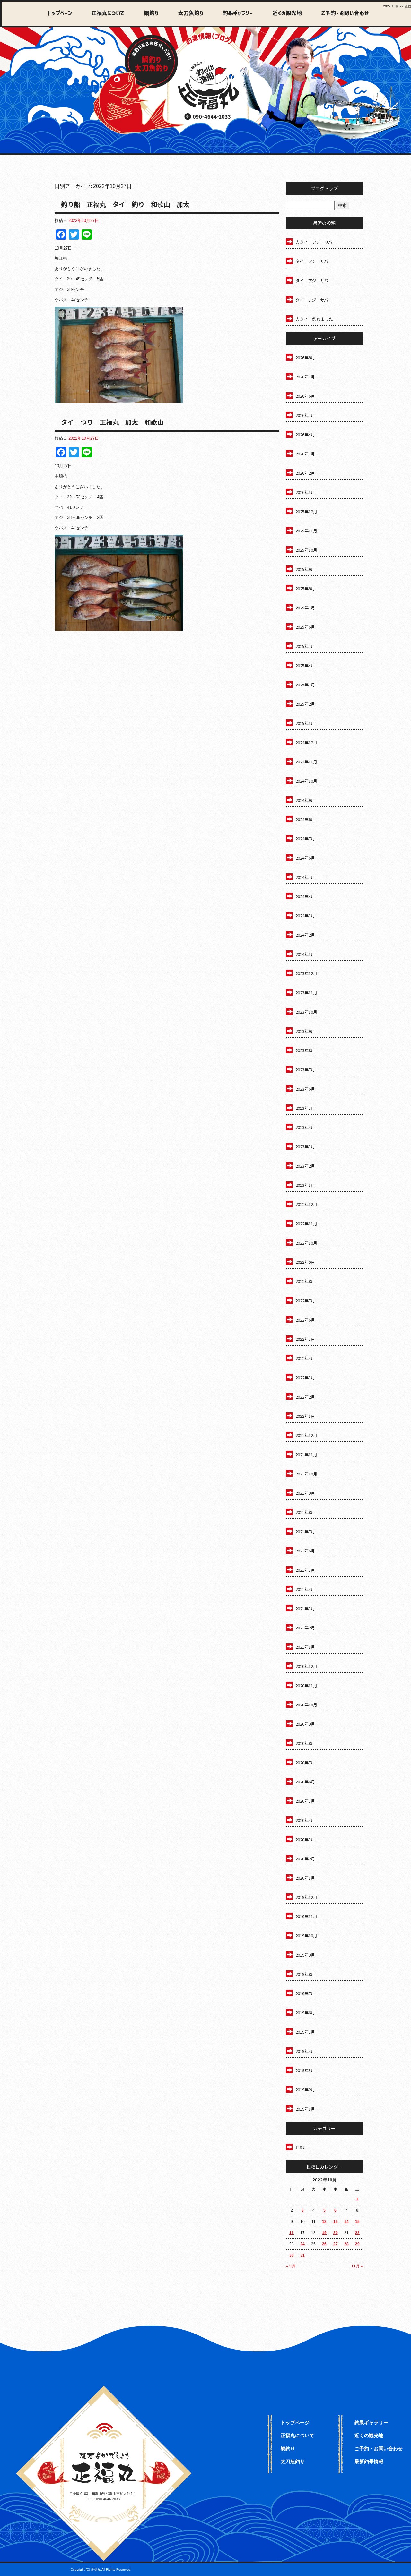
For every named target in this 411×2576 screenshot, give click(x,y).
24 (302, 2244)
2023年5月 (305, 1108)
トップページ (60, 14)
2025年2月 (305, 704)
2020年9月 (305, 1724)
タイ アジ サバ (312, 261)
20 (336, 2233)
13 (336, 2222)
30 (292, 2255)
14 (346, 2222)
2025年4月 (305, 665)
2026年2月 (305, 473)
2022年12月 (306, 1204)
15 (357, 2222)
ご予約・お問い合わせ (344, 14)
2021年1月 (305, 1647)
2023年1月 (305, 1185)
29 (357, 2244)
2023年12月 (306, 973)
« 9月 (291, 2266)
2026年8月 (305, 357)
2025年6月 (305, 627)
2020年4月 (305, 1820)
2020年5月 (305, 1801)
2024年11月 (306, 762)
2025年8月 (305, 588)
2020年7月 (305, 1762)
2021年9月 (305, 1493)
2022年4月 (305, 1358)
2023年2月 (305, 1166)
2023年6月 (305, 1089)
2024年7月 (305, 839)
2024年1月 (305, 954)
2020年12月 (306, 1666)
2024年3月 (305, 916)
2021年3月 (305, 1608)
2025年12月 (306, 511)
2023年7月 (305, 1070)
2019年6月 (305, 2013)
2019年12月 (306, 1897)
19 (324, 2233)
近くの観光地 (282, 14)
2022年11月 (306, 1224)
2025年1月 (305, 723)
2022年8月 (305, 1281)
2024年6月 (305, 858)
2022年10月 (306, 1243)
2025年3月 (305, 685)
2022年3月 (305, 1377)
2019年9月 (305, 1955)
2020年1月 (305, 1878)
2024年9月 (305, 800)
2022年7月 (305, 1301)
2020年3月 (305, 1839)
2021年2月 (305, 1628)
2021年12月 (306, 1435)
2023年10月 (306, 1012)
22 (357, 2233)
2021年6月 (305, 1551)
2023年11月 (306, 993)
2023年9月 (305, 1031)
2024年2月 (305, 935)
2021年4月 (305, 1589)
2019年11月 (306, 1916)
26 (324, 2244)
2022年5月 (305, 1339)
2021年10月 (306, 1474)
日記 (300, 2147)
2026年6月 (305, 396)
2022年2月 (305, 1397)
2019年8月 (305, 1974)
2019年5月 (305, 2032)
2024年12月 (306, 742)
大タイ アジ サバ (314, 242)
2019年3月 (305, 2070)
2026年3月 (305, 454)
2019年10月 (306, 1936)
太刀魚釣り (187, 14)
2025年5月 (305, 646)
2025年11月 (306, 531)
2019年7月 (305, 1993)
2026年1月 (305, 492)
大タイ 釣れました (314, 319)
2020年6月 (305, 1782)
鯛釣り (148, 14)
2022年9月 (305, 1262)
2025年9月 (305, 569)
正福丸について (106, 14)
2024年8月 (305, 819)
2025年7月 (305, 608)
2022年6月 (305, 1320)
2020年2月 (305, 1859)
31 (302, 2255)
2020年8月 (305, 1743)
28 (346, 2244)
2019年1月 (305, 2109)
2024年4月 (305, 896)
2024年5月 (305, 877)
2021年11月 (306, 1454)
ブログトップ (324, 188)
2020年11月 (306, 1685)
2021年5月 (305, 1570)
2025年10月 (306, 550)
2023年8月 (305, 1050)
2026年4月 (305, 434)
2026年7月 (305, 377)
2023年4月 (305, 1127)
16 (292, 2233)
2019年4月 (305, 2051)
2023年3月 (305, 1147)
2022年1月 (305, 1416)
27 (336, 2244)
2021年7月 (305, 1531)
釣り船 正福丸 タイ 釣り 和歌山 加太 (125, 204)
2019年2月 (305, 2090)
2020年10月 (306, 1705)
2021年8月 (305, 1512)
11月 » (357, 2266)
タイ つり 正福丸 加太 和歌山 (112, 422)
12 (324, 2222)
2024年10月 (306, 781)
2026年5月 (305, 415)
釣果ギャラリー (234, 14)
